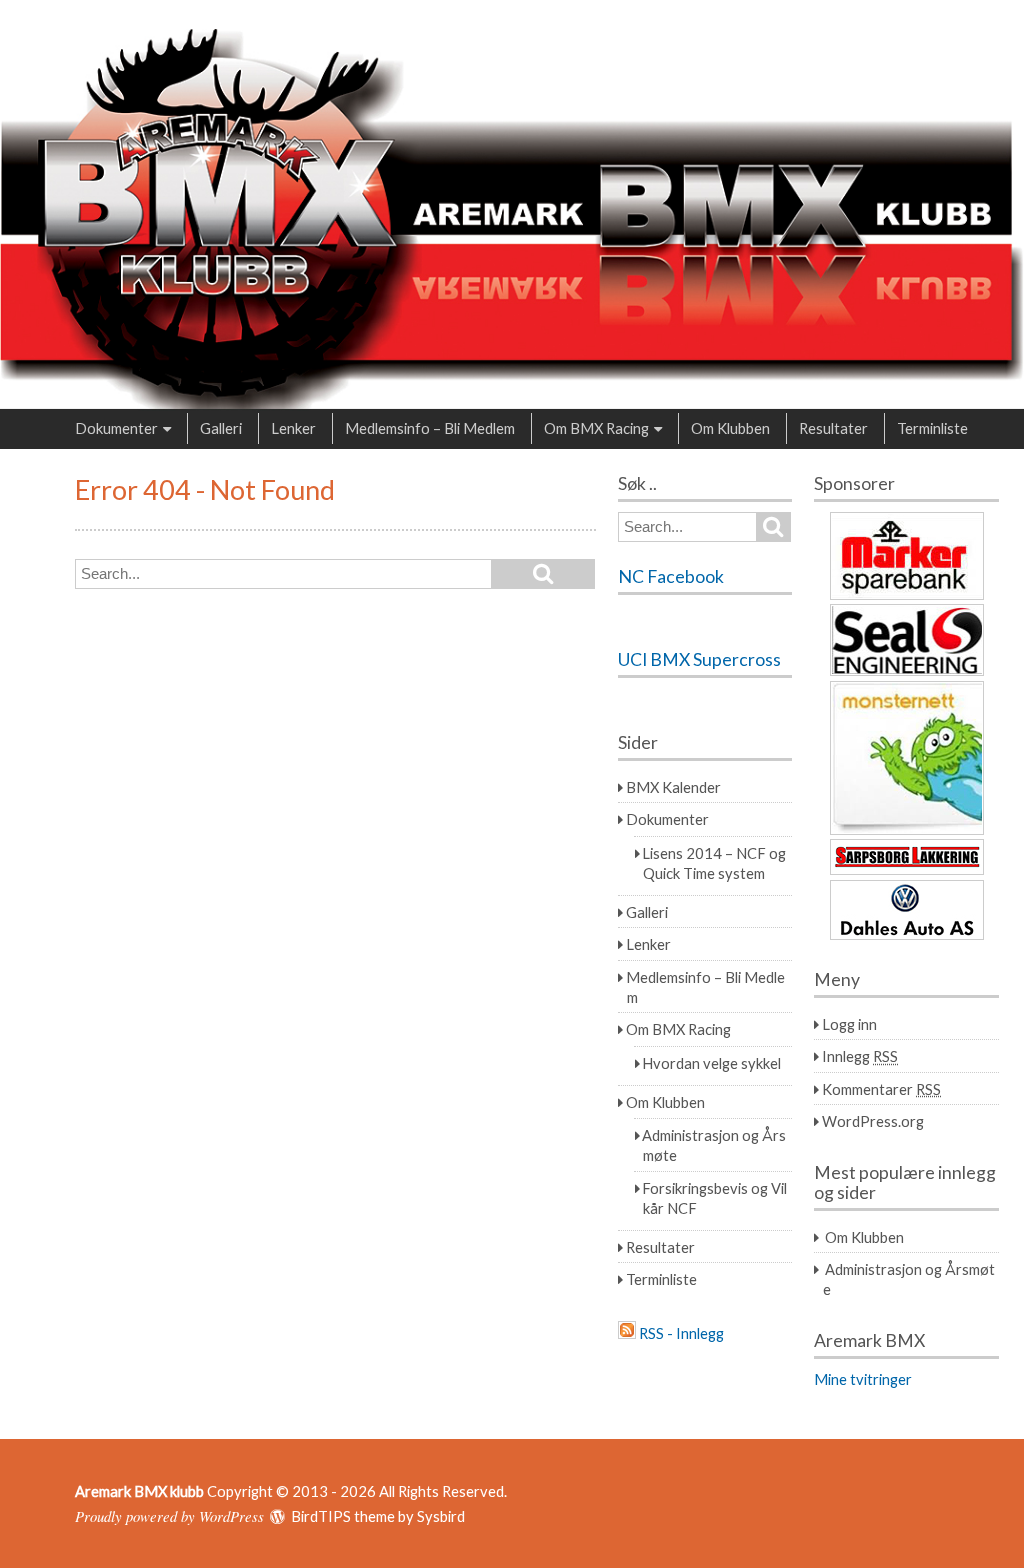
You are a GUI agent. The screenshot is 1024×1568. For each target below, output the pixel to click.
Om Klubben (730, 428)
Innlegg (860, 1056)
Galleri (221, 428)
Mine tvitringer (863, 1379)
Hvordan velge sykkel (711, 1063)
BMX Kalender (673, 787)
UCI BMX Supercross (699, 659)
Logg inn (849, 1024)
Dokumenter (116, 428)
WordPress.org (873, 1121)
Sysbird (441, 1516)
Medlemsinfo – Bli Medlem (430, 428)
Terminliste (932, 428)
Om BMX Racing (596, 428)
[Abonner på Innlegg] (627, 1333)
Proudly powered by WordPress (169, 1516)
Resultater (833, 428)
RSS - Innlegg (681, 1333)
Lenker (293, 428)
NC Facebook (671, 576)
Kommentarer (881, 1089)
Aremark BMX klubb (139, 1491)
